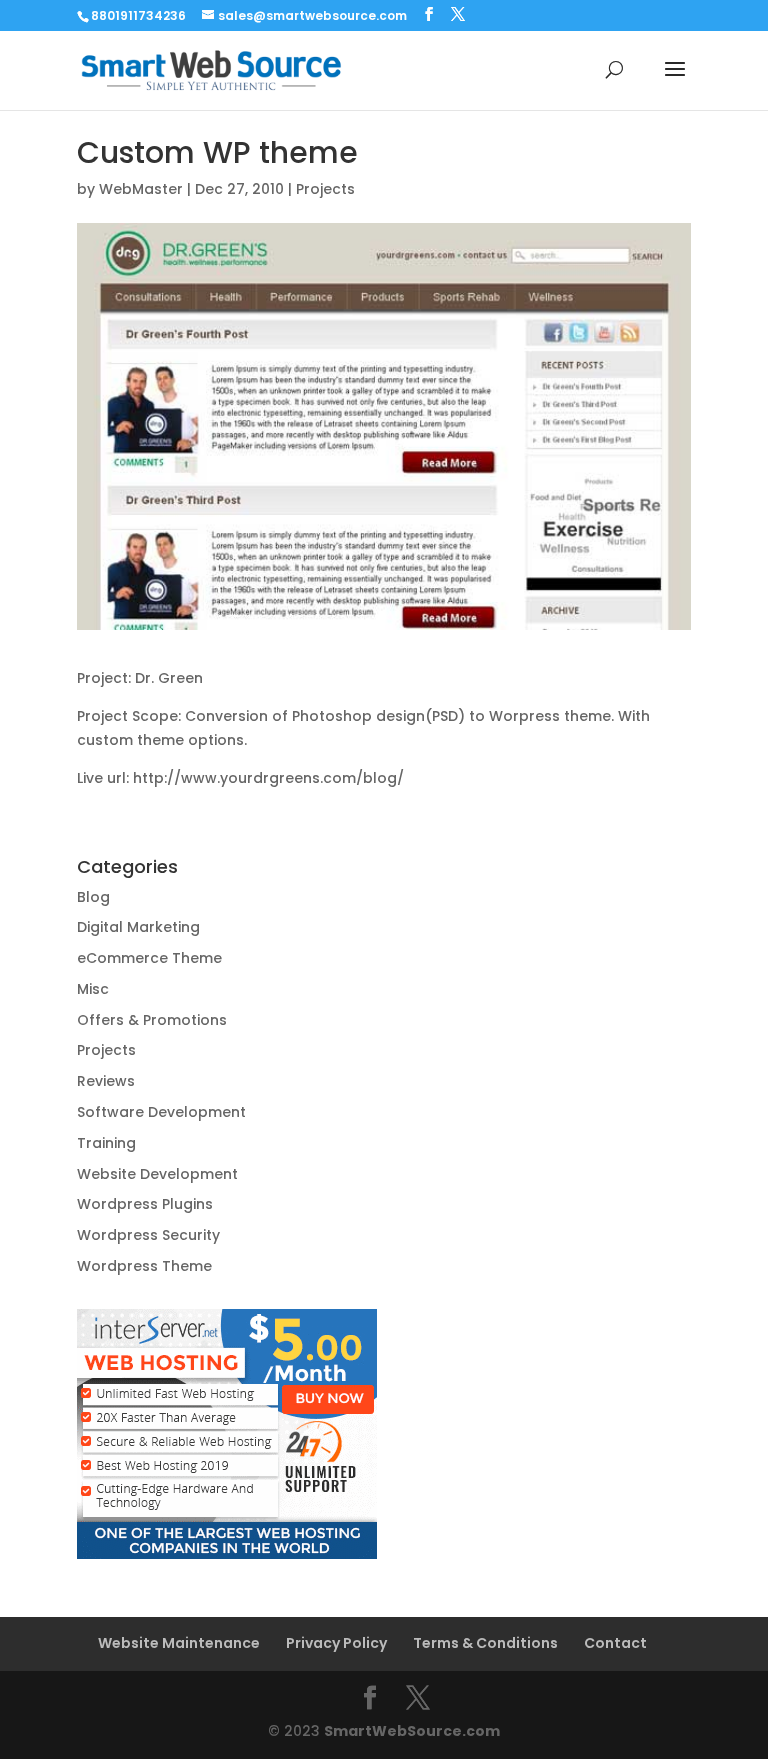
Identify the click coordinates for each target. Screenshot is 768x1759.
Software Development (161, 1112)
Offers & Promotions (152, 1020)
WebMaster (141, 189)
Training (106, 1143)
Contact (615, 1643)
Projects (325, 189)
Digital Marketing (138, 927)
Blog (93, 897)
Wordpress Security (148, 1235)
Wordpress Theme (144, 1266)
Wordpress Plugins (145, 1204)
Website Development (157, 1174)
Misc (93, 989)
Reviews (106, 1081)
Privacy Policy (336, 1643)
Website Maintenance (179, 1643)
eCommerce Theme (149, 958)
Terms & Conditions (485, 1643)
